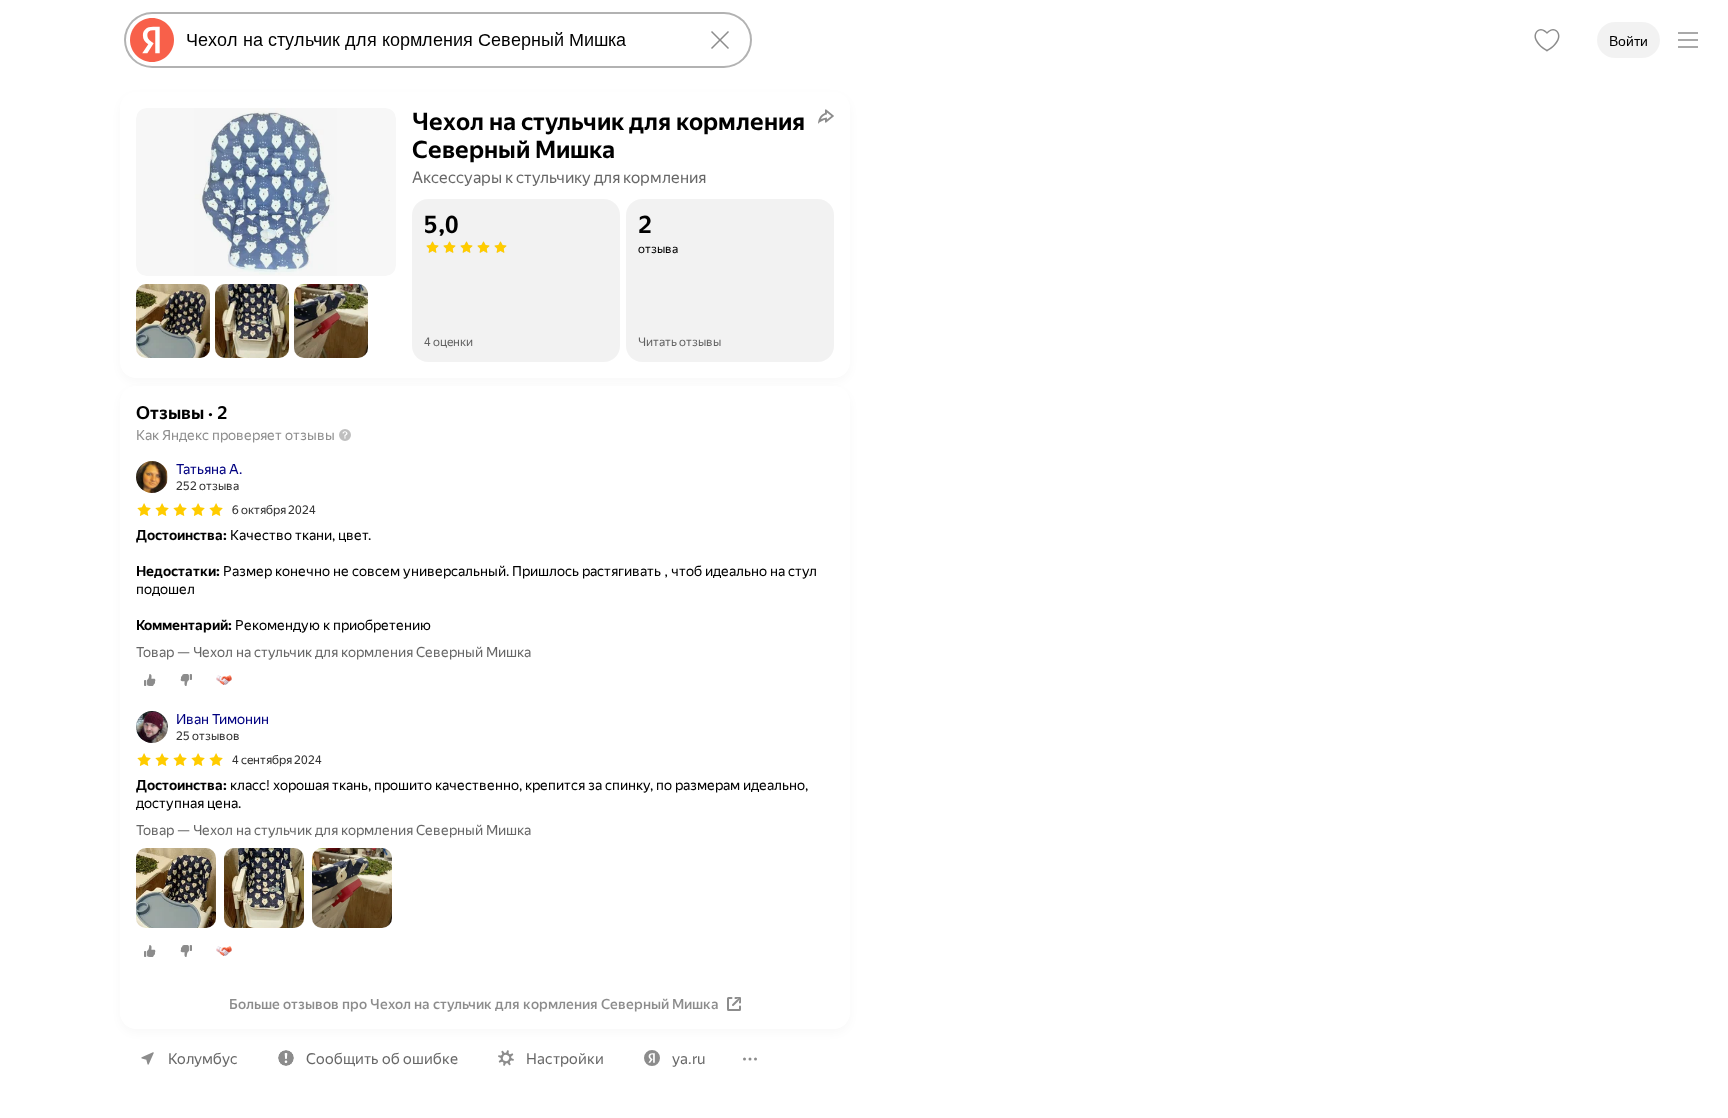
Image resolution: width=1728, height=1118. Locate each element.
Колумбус (203, 1059)
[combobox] (434, 40)
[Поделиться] (826, 116)
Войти (1628, 41)
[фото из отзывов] (176, 889)
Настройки (565, 1059)
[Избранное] (1547, 40)
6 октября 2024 (274, 510)
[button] (173, 321)
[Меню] (1688, 40)
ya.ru (688, 1059)
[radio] (150, 680)
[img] (180, 510)
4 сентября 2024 (277, 760)
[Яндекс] (152, 40)
